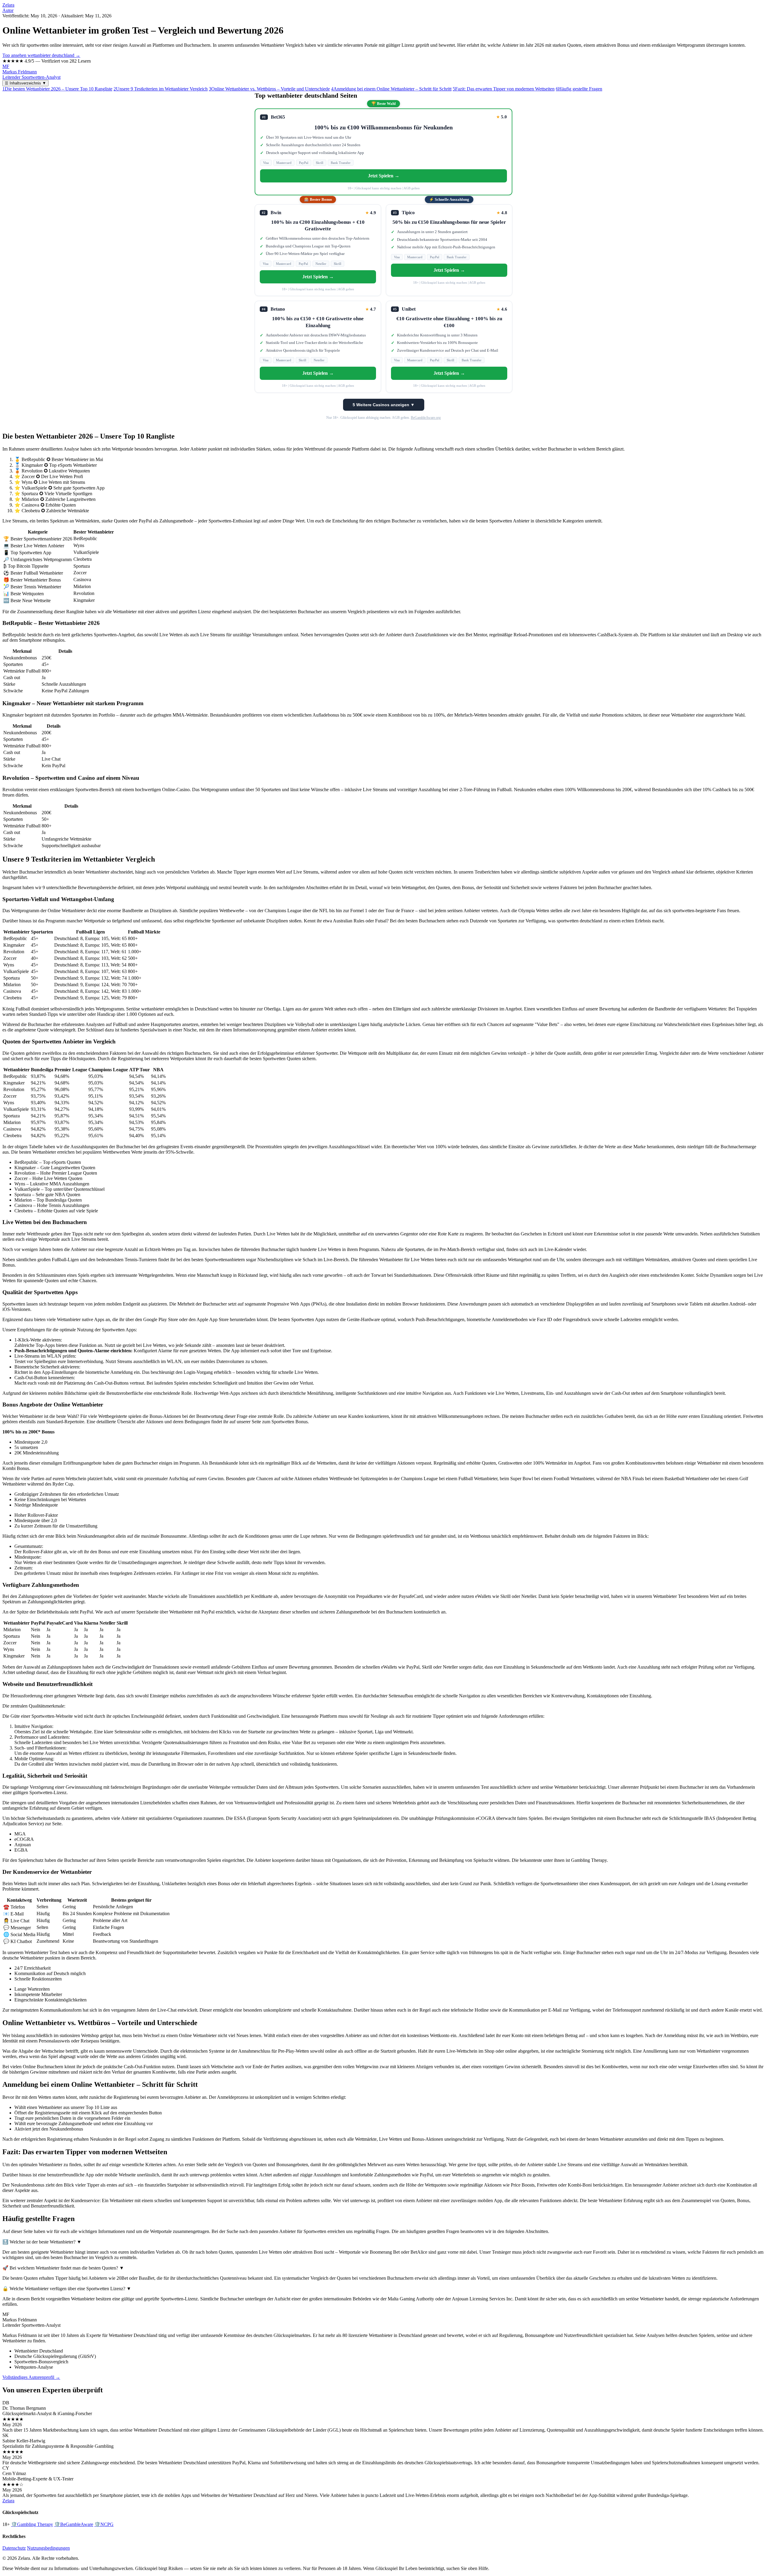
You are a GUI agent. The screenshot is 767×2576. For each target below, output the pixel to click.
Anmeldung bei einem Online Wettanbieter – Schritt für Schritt (391, 89)
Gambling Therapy (32, 2524)
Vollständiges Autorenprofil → (31, 2377)
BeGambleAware (74, 2524)
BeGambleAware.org (426, 418)
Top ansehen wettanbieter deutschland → (41, 55)
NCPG (104, 2524)
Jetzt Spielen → (384, 176)
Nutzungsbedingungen (48, 2548)
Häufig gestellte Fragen (579, 89)
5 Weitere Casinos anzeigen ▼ (384, 405)
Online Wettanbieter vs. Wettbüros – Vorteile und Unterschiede (269, 89)
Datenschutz (14, 2548)
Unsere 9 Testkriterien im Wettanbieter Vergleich (161, 89)
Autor (8, 10)
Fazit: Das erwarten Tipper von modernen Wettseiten (504, 89)
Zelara (8, 5)
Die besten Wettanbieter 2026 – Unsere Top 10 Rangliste (57, 89)
